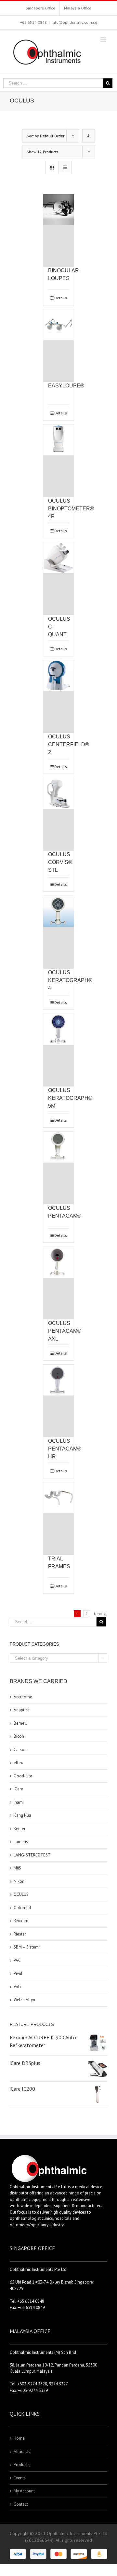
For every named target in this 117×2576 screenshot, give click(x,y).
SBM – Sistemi (27, 1947)
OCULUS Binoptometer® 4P (71, 509)
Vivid (18, 1973)
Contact (21, 2504)
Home (19, 2438)
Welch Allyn (24, 2000)
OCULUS (21, 1894)
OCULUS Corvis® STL (60, 862)
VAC (17, 1960)
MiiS (17, 1868)
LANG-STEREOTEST (32, 1855)
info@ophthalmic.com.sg (74, 22)
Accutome (23, 1697)
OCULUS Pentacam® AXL (65, 1331)
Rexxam (21, 1921)
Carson (20, 1750)
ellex (18, 1763)
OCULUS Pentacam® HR (65, 1449)
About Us (22, 2452)
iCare (18, 1789)
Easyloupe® (66, 386)
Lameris (21, 1842)
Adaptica (22, 1710)
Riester (20, 1934)
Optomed (22, 1908)
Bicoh (19, 1736)
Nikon (19, 1881)
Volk (18, 1987)
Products (22, 2465)
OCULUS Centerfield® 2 (69, 744)
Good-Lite (23, 1776)
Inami (19, 1802)
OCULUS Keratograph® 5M (70, 1098)
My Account (24, 2491)
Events (20, 2478)
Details (61, 298)
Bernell (20, 1723)
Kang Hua (22, 1815)
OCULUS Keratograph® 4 (70, 980)
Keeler (19, 1829)
